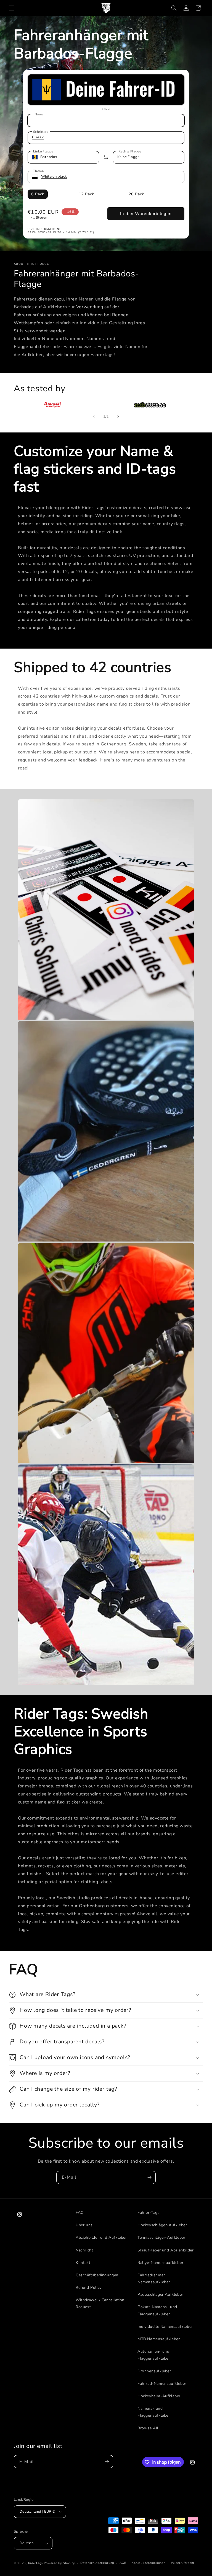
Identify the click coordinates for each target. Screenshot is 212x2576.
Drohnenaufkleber (154, 2371)
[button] (12, 8)
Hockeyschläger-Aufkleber (162, 2225)
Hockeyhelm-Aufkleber (159, 2396)
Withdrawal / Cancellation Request (100, 2303)
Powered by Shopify (59, 2563)
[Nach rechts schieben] (118, 416)
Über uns (84, 2225)
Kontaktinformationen (149, 2563)
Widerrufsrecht (183, 2563)
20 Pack (136, 194)
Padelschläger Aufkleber (160, 2294)
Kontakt (83, 2263)
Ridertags (35, 2563)
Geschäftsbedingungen (97, 2275)
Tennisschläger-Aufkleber (161, 2237)
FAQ (80, 2213)
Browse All (148, 2428)
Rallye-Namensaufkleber (160, 2263)
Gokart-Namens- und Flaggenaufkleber (157, 2310)
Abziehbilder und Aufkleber (101, 2237)
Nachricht (84, 2250)
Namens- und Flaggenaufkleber (154, 2412)
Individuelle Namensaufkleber (165, 2327)
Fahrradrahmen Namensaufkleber (154, 2279)
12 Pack (86, 194)
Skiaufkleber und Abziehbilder (165, 2250)
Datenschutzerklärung (97, 2563)
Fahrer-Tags (149, 2213)
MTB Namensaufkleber (159, 2339)
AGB (123, 2563)
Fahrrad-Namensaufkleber (162, 2384)
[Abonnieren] (149, 2177)
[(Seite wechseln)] (106, 157)
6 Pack (38, 194)
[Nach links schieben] (94, 416)
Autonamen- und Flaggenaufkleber (154, 2355)
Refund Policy (89, 2288)
